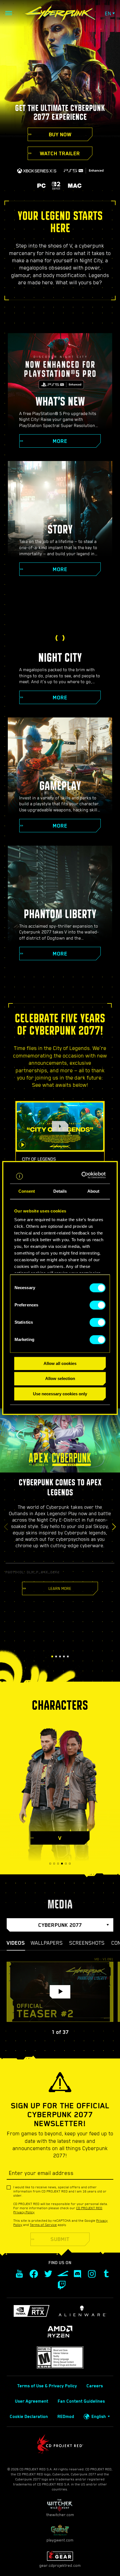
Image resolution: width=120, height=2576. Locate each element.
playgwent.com (60, 2540)
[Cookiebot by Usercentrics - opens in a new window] (83, 1175)
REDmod (66, 2417)
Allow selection (60, 1379)
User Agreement (32, 2401)
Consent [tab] (27, 1191)
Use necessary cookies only (60, 1394)
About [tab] (93, 1191)
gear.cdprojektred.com (60, 2565)
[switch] (98, 1305)
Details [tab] (60, 1191)
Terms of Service (43, 2225)
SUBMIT (60, 2239)
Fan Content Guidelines (81, 2401)
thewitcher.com (60, 2515)
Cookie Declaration (29, 2417)
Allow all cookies (60, 1363)
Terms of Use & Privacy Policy (47, 2386)
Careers (95, 2386)
